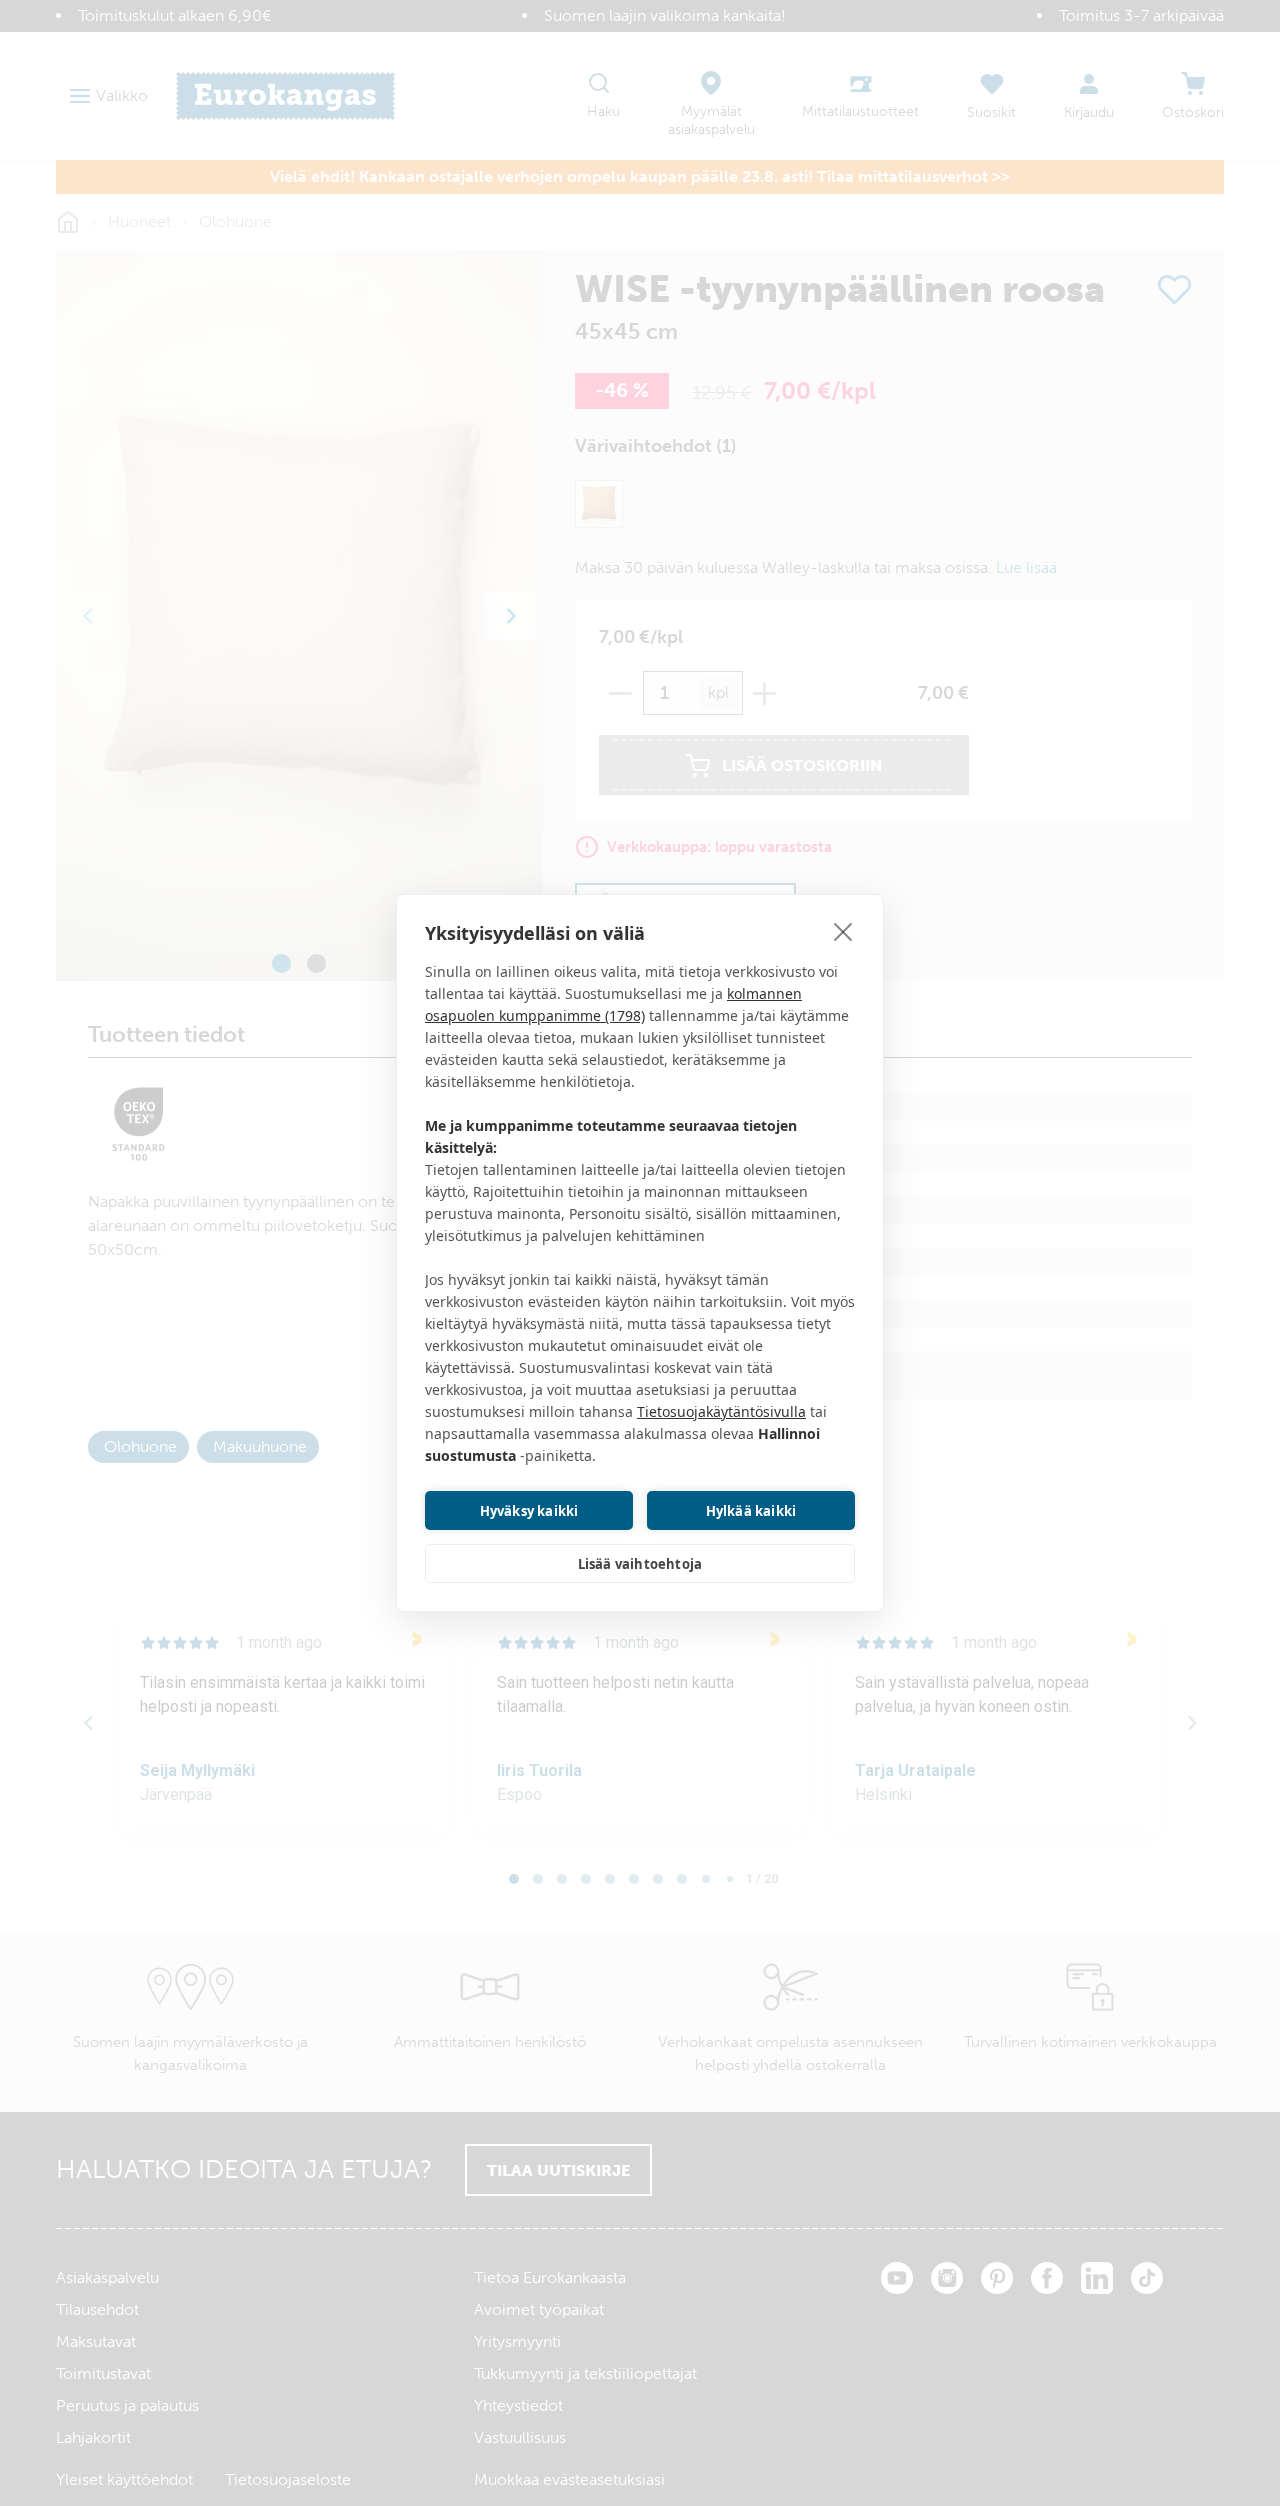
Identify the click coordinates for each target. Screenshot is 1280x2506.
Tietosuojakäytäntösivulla (721, 1411)
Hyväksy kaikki (529, 1511)
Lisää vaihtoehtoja (640, 1564)
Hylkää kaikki (751, 1511)
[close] (843, 931)
